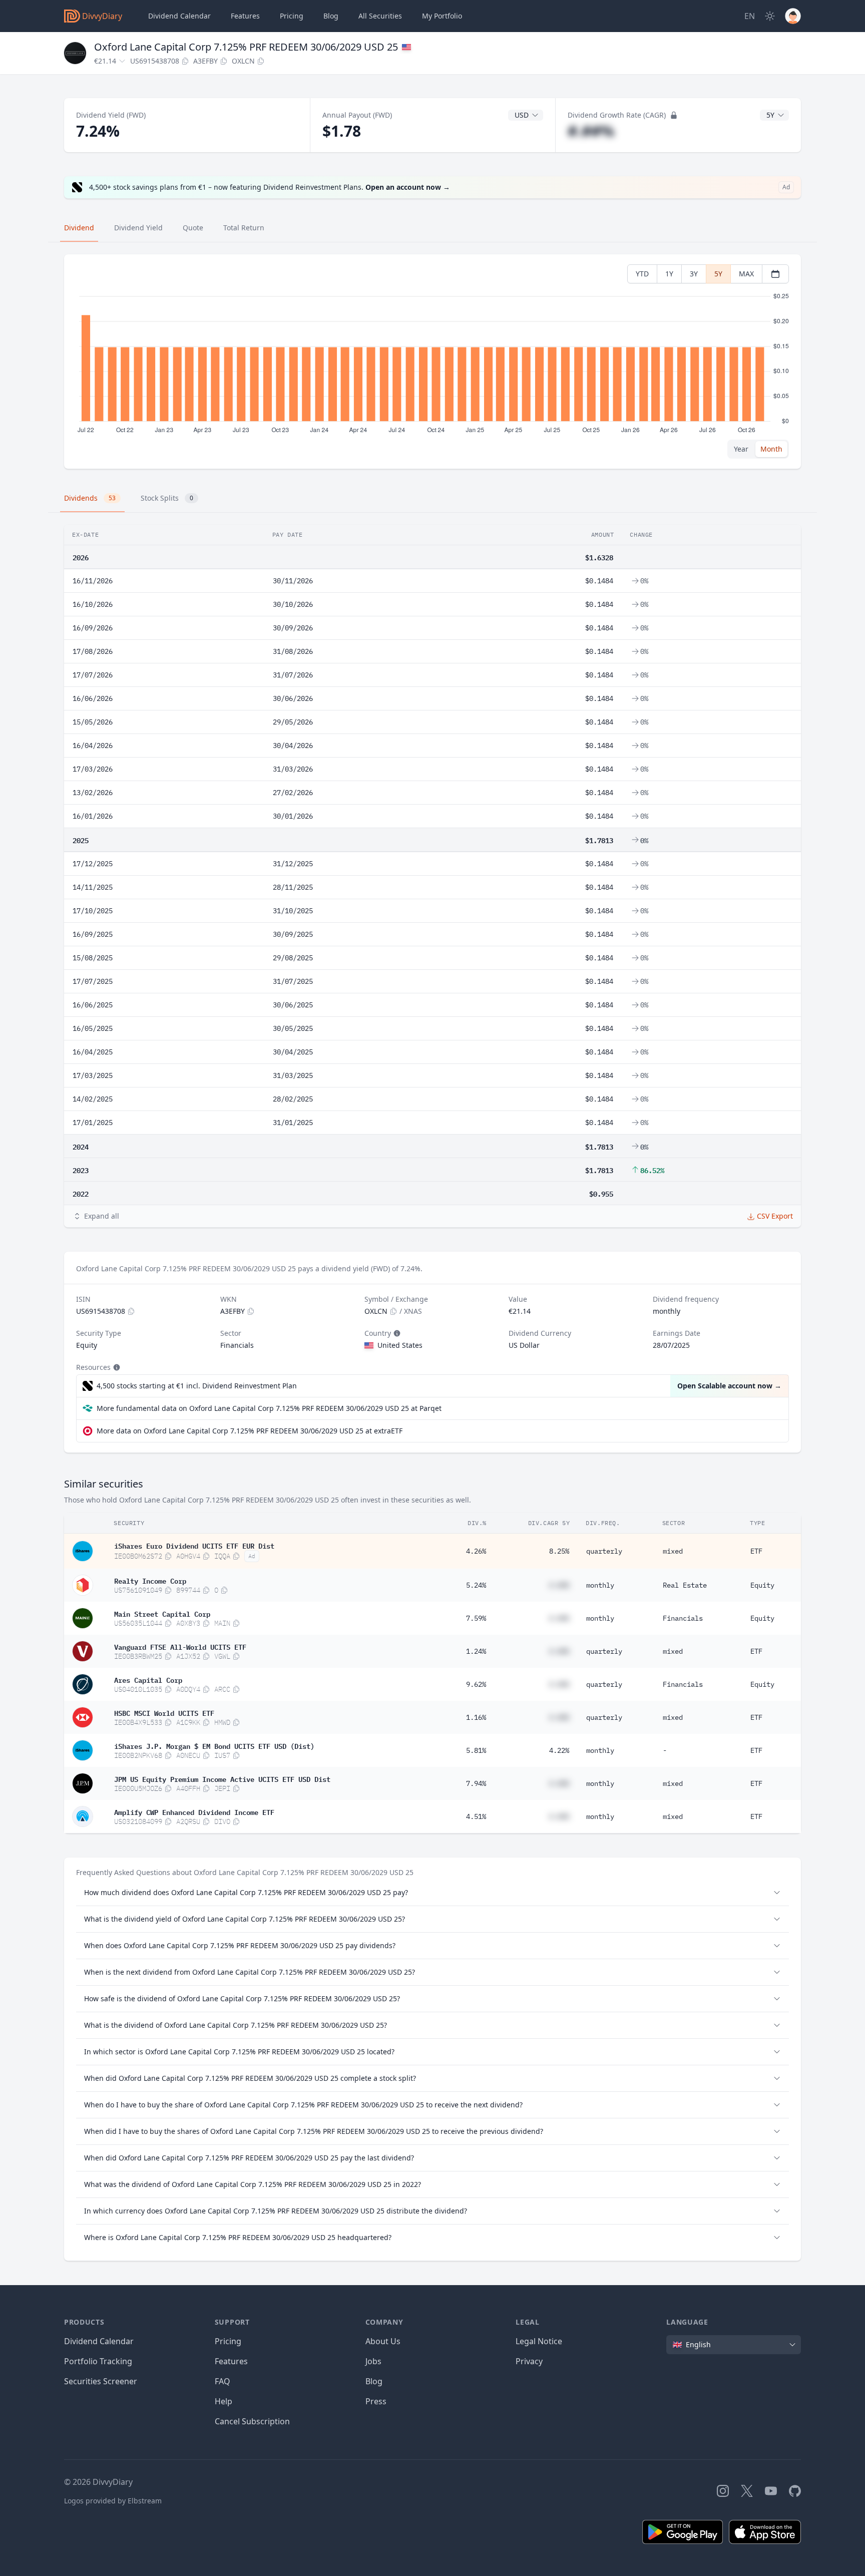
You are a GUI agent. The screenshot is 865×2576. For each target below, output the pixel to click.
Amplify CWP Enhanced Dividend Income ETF (194, 1811)
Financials (683, 1618)
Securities (380, 16)
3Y (694, 274)
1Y (669, 274)
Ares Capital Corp (148, 1679)
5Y (718, 274)
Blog (374, 2381)
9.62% (476, 1684)
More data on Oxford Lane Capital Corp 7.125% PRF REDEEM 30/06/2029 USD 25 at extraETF (250, 1431)
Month (771, 449)
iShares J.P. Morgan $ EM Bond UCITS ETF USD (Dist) (214, 1745)
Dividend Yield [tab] (138, 228)
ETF (756, 1551)
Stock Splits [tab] (167, 498)
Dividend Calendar (179, 16)
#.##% (591, 131)
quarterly (604, 1551)
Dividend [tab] (79, 228)
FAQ (223, 2381)
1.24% (476, 1651)
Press (376, 2401)
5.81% (476, 1750)
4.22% (559, 1750)
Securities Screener (101, 2381)
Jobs (373, 2361)
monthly (600, 1585)
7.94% (476, 1783)
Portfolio (442, 16)
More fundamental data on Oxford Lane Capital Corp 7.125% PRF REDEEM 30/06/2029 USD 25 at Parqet (269, 1408)
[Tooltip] (396, 1333)
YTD (642, 274)
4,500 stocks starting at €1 (197, 1386)
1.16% (476, 1717)
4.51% (476, 1816)
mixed (673, 1551)
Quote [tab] (193, 228)
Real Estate (685, 1585)
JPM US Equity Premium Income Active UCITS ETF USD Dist (222, 1778)
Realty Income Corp (150, 1580)
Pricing (292, 16)
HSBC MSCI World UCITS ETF (164, 1712)
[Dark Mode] (770, 16)
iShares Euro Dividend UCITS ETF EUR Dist (194, 1545)
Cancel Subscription (252, 2421)
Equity (762, 1585)
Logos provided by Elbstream (113, 2501)
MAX (746, 274)
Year (741, 449)
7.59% (476, 1618)
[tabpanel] (432, 362)
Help (224, 2401)
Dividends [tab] (90, 498)
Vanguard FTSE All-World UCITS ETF (180, 1646)
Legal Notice (539, 2341)
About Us (383, 2341)
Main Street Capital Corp (162, 1613)
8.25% (559, 1551)
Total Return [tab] (244, 228)
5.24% (476, 1585)
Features (245, 16)
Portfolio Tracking (98, 2361)
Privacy (529, 2361)
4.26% (476, 1551)
